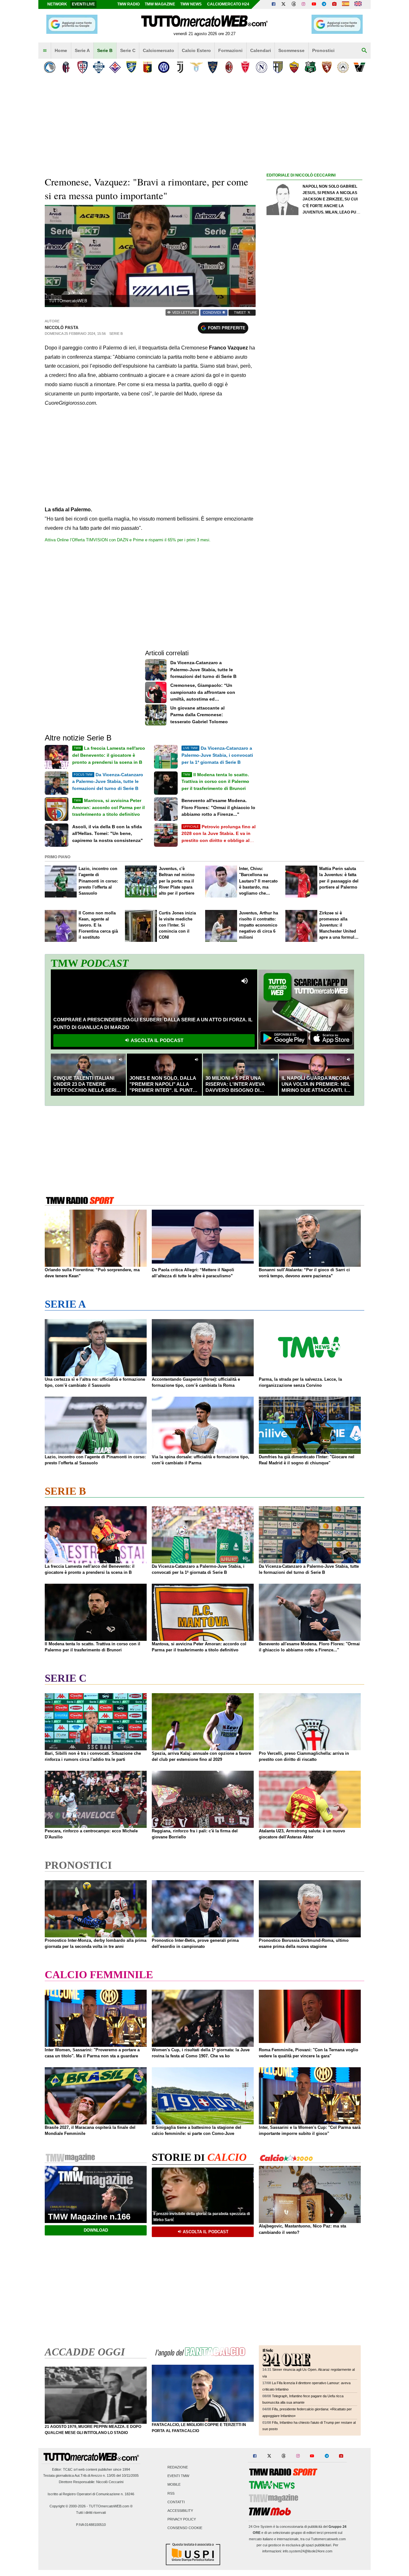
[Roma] (294, 67)
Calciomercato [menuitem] (158, 50)
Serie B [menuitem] (105, 50)
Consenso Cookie (185, 2528)
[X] (284, 4)
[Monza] (245, 67)
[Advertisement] (314, 427)
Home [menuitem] (61, 50)
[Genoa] (147, 67)
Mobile (174, 2485)
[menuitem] (45, 51)
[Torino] (327, 67)
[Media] (334, 4)
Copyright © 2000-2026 (68, 2506)
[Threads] (294, 4)
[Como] (99, 67)
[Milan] (229, 67)
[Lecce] (213, 67)
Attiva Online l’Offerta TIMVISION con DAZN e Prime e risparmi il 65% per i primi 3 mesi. (128, 540)
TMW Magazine (160, 4)
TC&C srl (70, 2469)
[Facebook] (274, 4)
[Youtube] (314, 4)
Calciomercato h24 (228, 4)
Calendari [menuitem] (261, 50)
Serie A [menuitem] (82, 50)
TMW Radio (128, 4)
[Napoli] (262, 67)
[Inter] (164, 67)
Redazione (178, 2467)
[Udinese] (343, 67)
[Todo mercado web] (346, 4)
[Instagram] (304, 4)
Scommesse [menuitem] (291, 50)
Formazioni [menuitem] (230, 50)
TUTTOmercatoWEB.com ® (111, 2506)
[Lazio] (196, 67)
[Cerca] (364, 51)
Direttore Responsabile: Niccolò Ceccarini (91, 2482)
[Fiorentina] (115, 67)
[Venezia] (359, 67)
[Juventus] (180, 67)
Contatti (176, 2502)
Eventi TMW (178, 2476)
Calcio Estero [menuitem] (196, 50)
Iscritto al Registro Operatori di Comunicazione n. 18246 (91, 2494)
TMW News (191, 4)
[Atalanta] (50, 67)
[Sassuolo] (310, 67)
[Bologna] (66, 67)
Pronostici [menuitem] (323, 50)
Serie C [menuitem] (128, 50)
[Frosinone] (131, 67)
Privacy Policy (182, 2520)
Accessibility (180, 2511)
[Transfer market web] (358, 4)
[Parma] (278, 67)
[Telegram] (324, 4)
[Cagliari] (82, 67)
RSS (171, 2493)
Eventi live (83, 4)
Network (57, 4)
